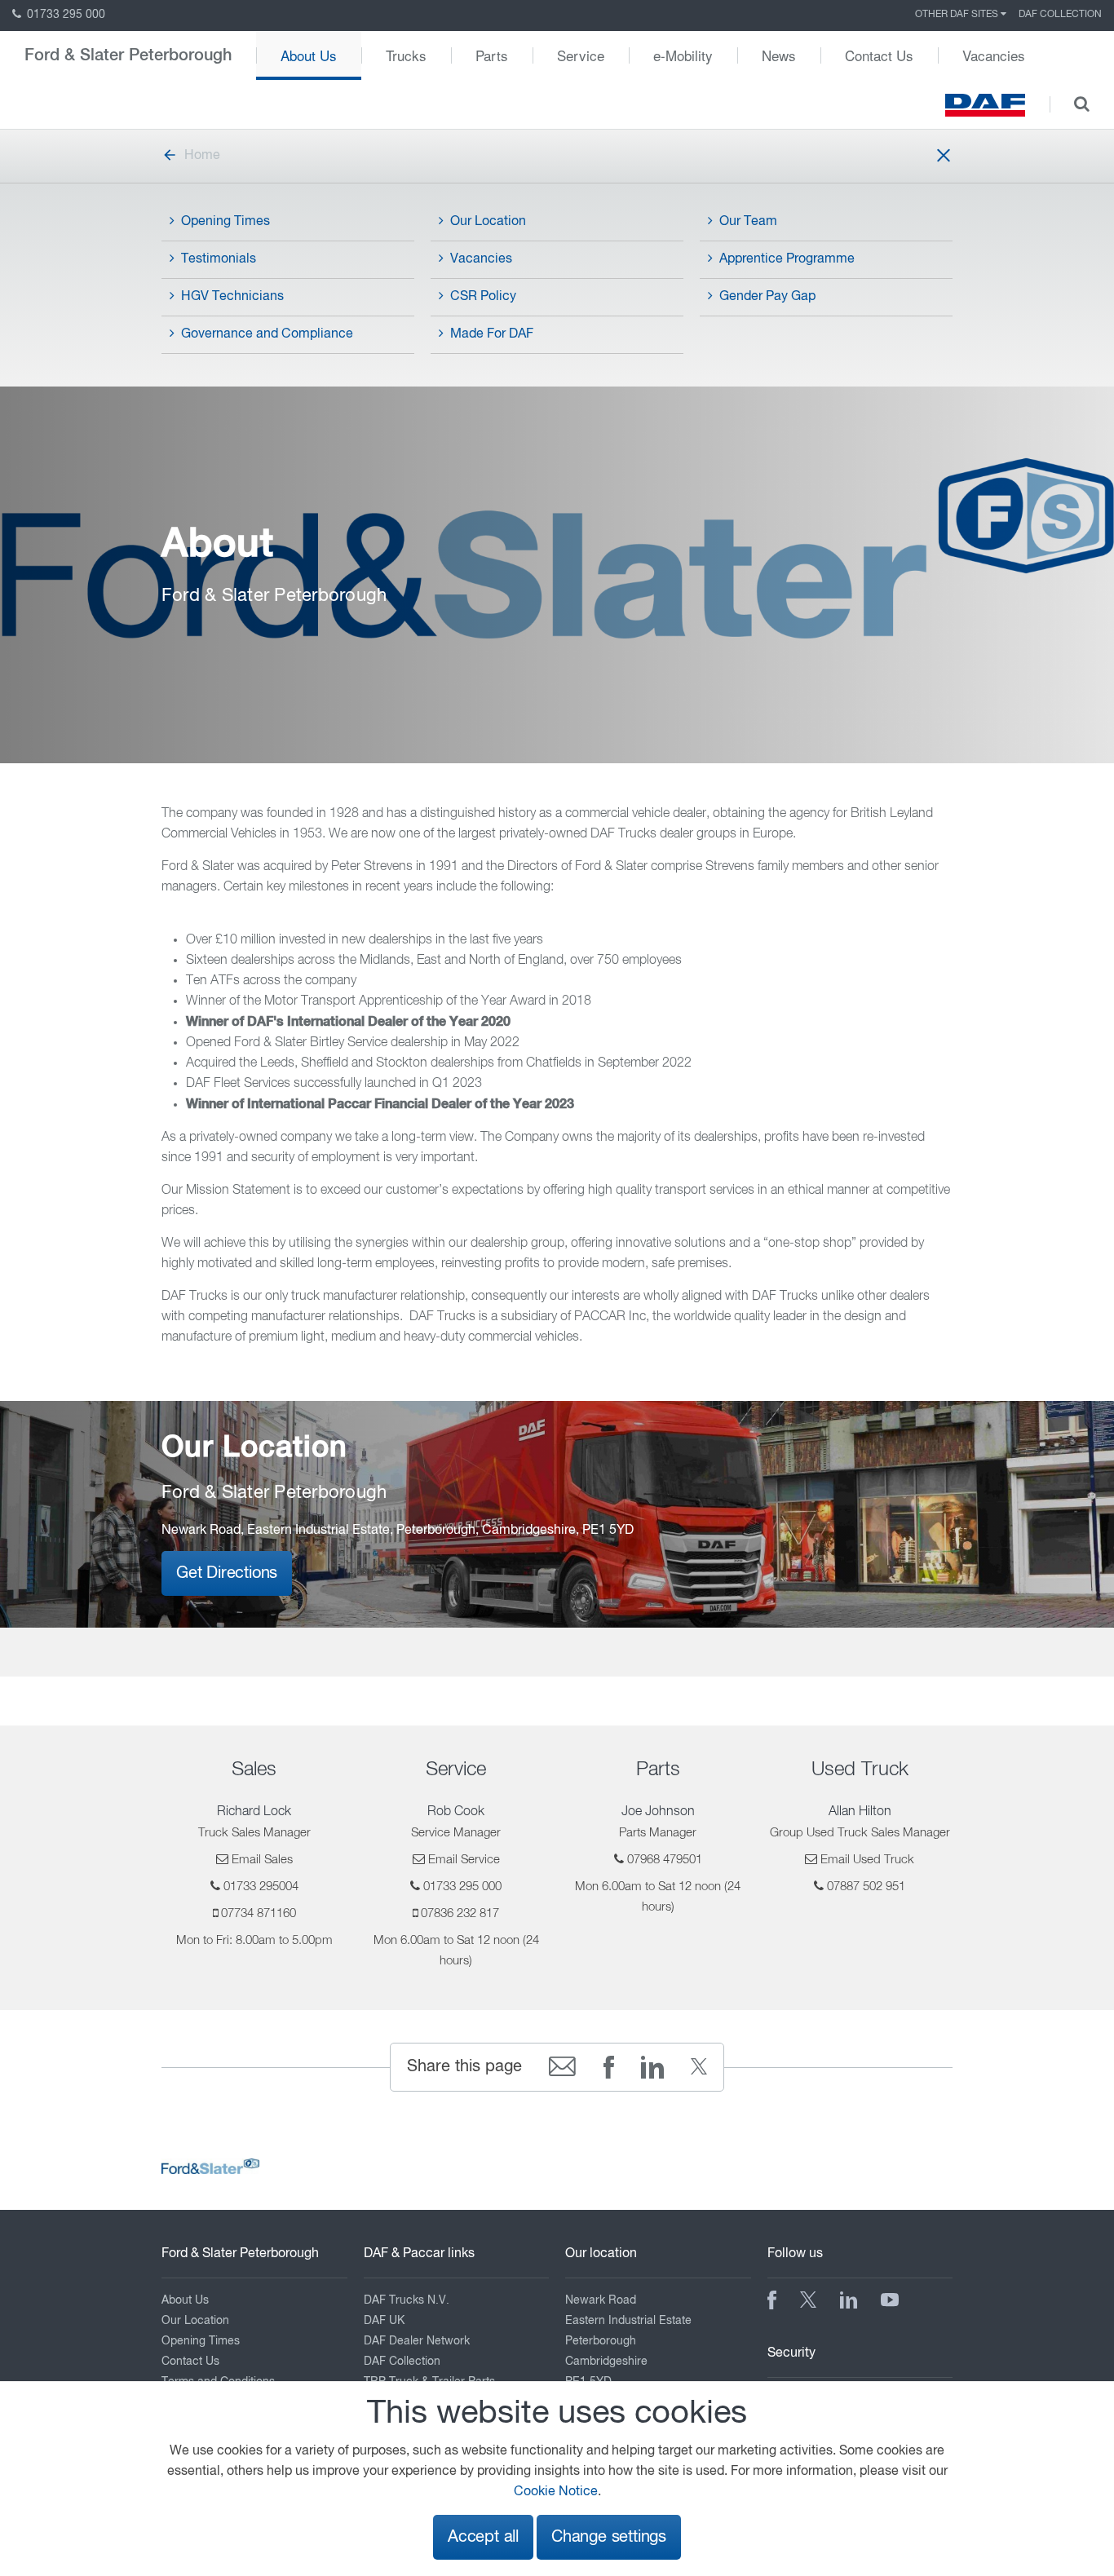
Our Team (748, 222)
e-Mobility (683, 55)
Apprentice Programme (787, 259)
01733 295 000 (64, 15)
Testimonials (219, 259)
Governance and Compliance (267, 334)
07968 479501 (665, 1860)
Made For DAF (492, 334)
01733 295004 (261, 1887)
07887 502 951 (866, 1887)
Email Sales (262, 1860)
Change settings (609, 2537)
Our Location (488, 222)
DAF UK (384, 2321)
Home (202, 156)
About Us (309, 55)
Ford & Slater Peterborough (128, 55)
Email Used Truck (867, 1860)
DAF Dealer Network (417, 2341)
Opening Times (225, 222)
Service (581, 55)
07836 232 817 (460, 1913)
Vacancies (994, 55)
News (779, 55)
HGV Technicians (232, 297)
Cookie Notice (556, 2492)
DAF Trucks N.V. (407, 2300)
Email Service (464, 1860)
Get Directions (227, 1573)
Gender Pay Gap (767, 297)
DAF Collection (1060, 15)
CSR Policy (483, 297)
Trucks (406, 55)
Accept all (483, 2537)
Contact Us (879, 55)
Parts (492, 55)
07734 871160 (259, 1913)
